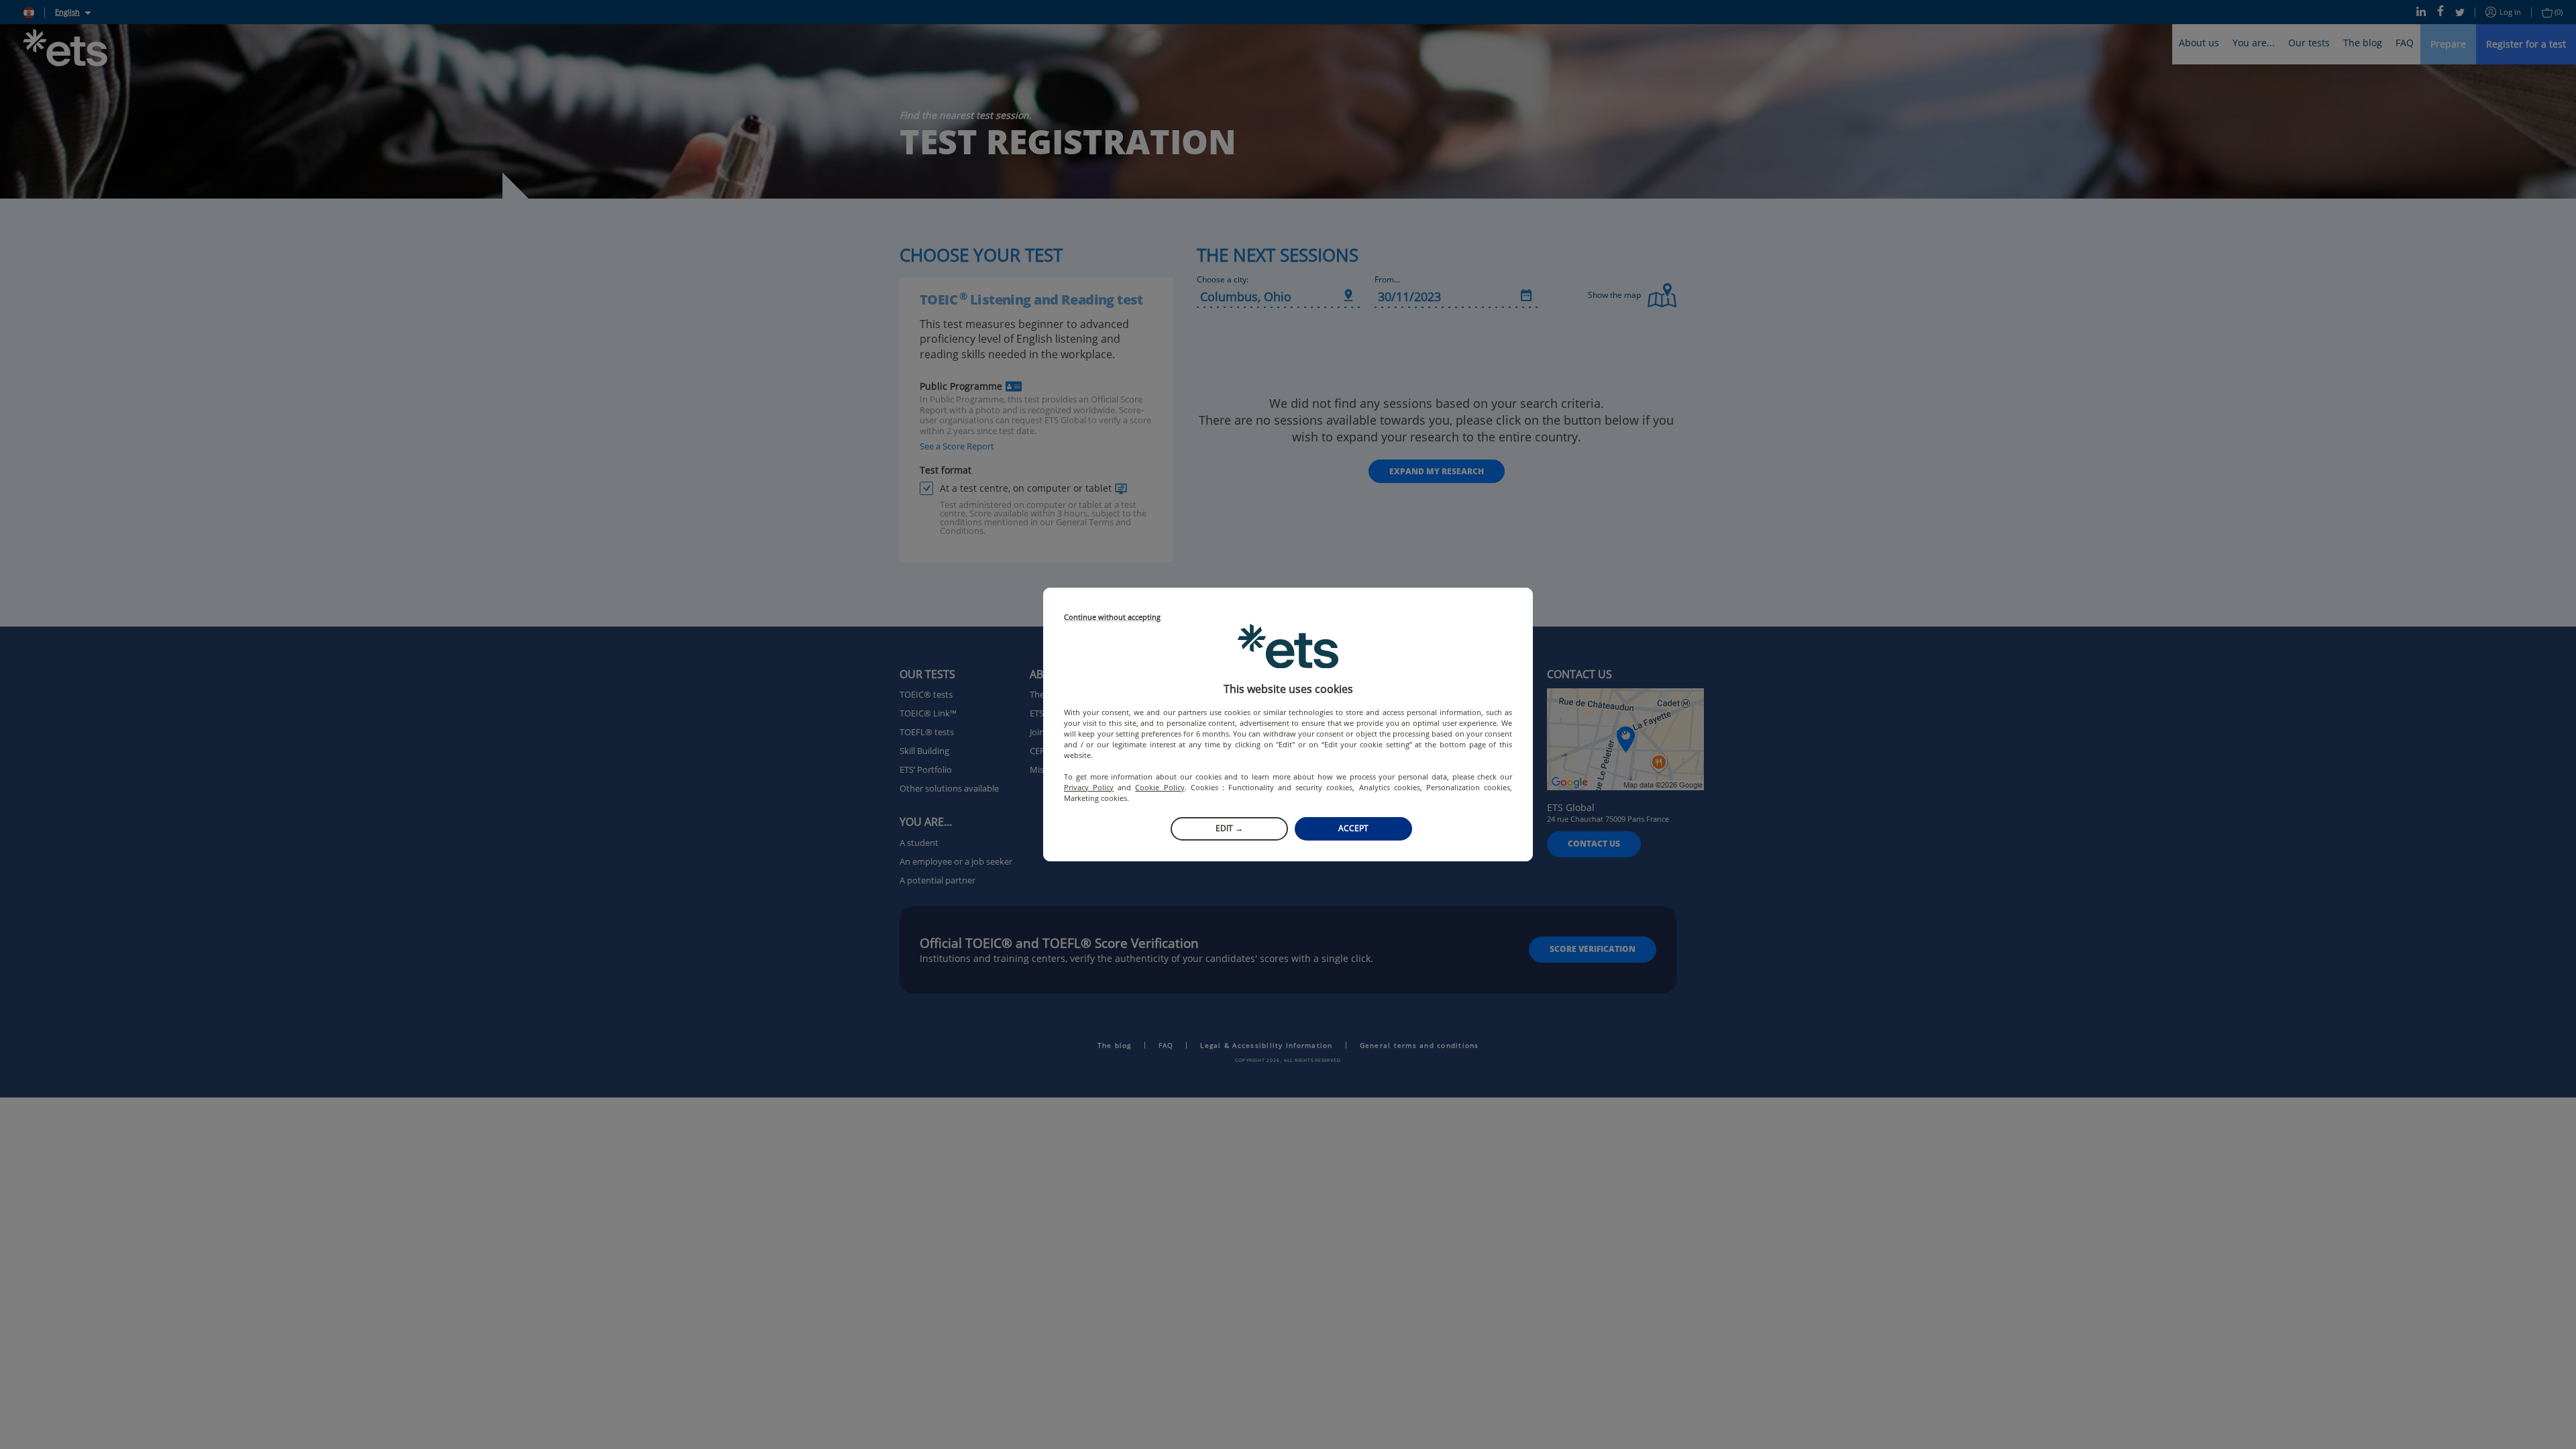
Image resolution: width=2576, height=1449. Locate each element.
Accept (1353, 828)
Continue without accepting (1112, 618)
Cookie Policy (1160, 787)
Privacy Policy (1089, 787)
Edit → (1229, 828)
